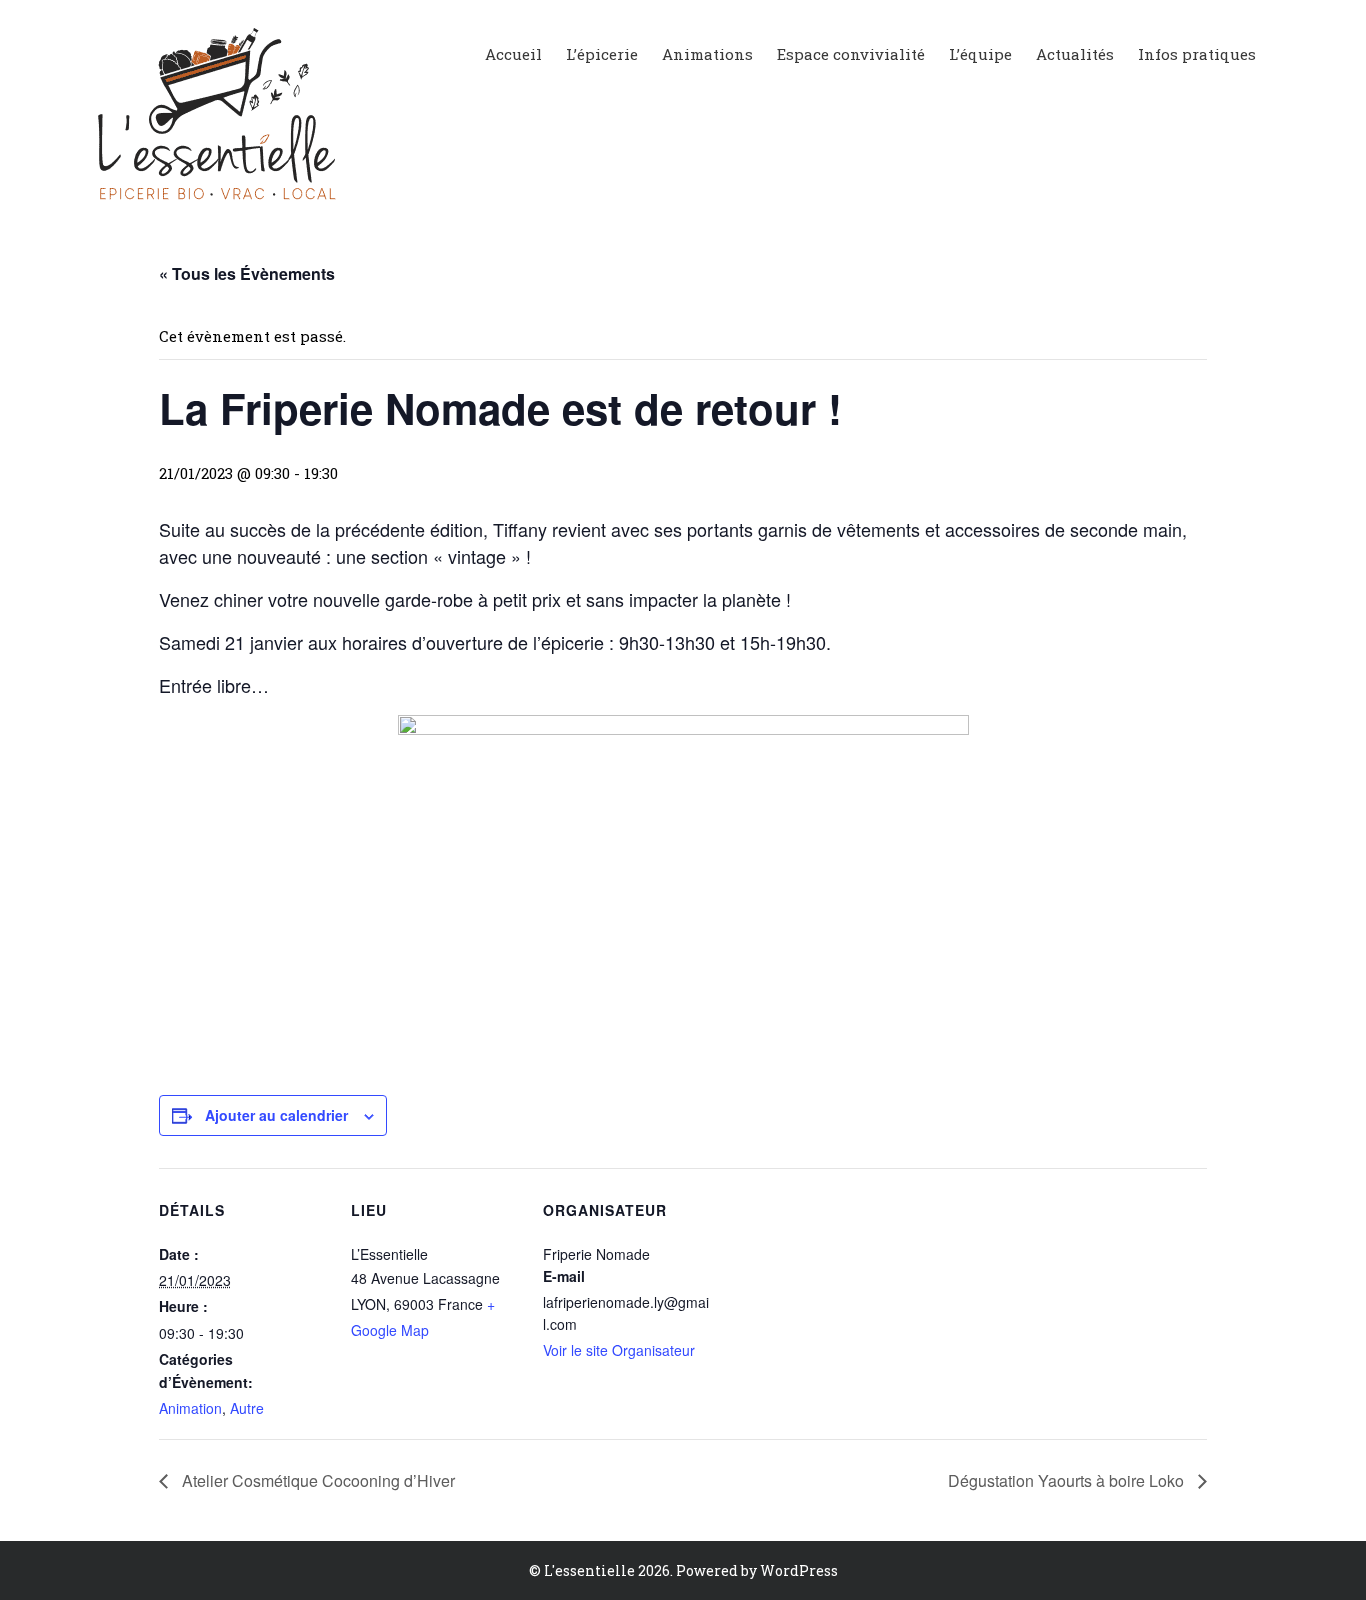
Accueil (513, 54)
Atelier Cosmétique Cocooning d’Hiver (316, 1480)
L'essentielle (589, 1570)
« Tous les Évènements (247, 273)
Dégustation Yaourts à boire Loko (1068, 1480)
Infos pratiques (1197, 54)
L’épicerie (602, 54)
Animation (190, 1408)
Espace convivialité (851, 54)
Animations (707, 54)
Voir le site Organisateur (619, 1350)
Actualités (1075, 54)
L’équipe (980, 54)
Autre (247, 1408)
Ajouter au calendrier (276, 1115)
